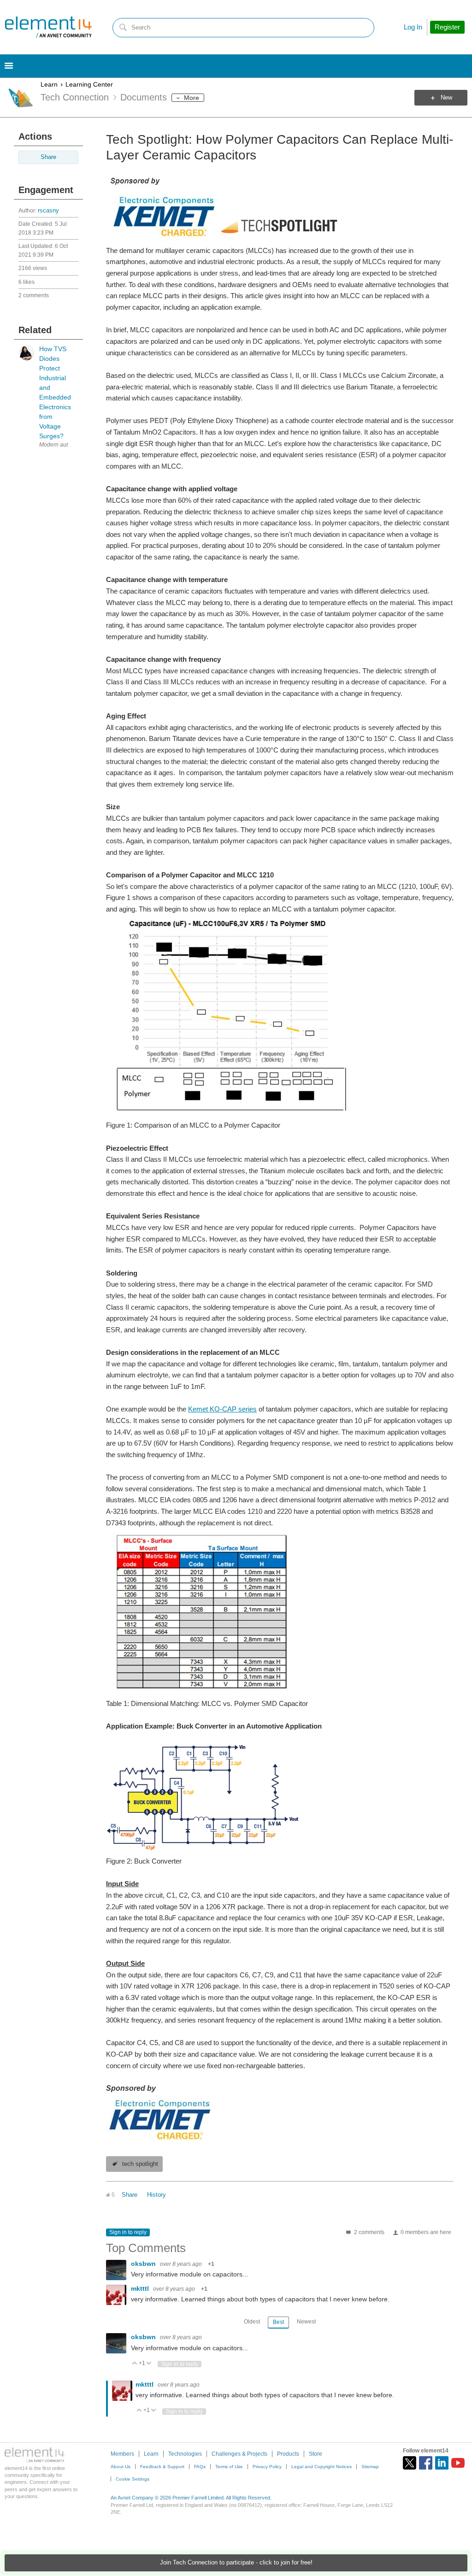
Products (288, 2454)
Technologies (185, 2454)
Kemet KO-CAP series (222, 1409)
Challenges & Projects (239, 2454)
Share (48, 157)
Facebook (426, 2463)
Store (316, 2454)
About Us (121, 2467)
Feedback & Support (162, 2467)
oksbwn (144, 2264)
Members (122, 2454)
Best (278, 2322)
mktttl (141, 2288)
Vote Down (149, 2364)
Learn (49, 84)
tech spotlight (140, 2164)
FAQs (200, 2467)
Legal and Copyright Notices (322, 2467)
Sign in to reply (128, 2232)
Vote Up (135, 2364)
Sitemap (370, 2467)
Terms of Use (229, 2467)
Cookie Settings (133, 2479)
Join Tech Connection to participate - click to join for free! (236, 2563)
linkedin (442, 2463)
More (192, 98)
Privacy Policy (267, 2467)
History (156, 2195)
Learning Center (89, 84)
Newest (306, 2322)
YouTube (458, 2463)
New (446, 98)
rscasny (48, 211)
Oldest (252, 2322)
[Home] (48, 27)
